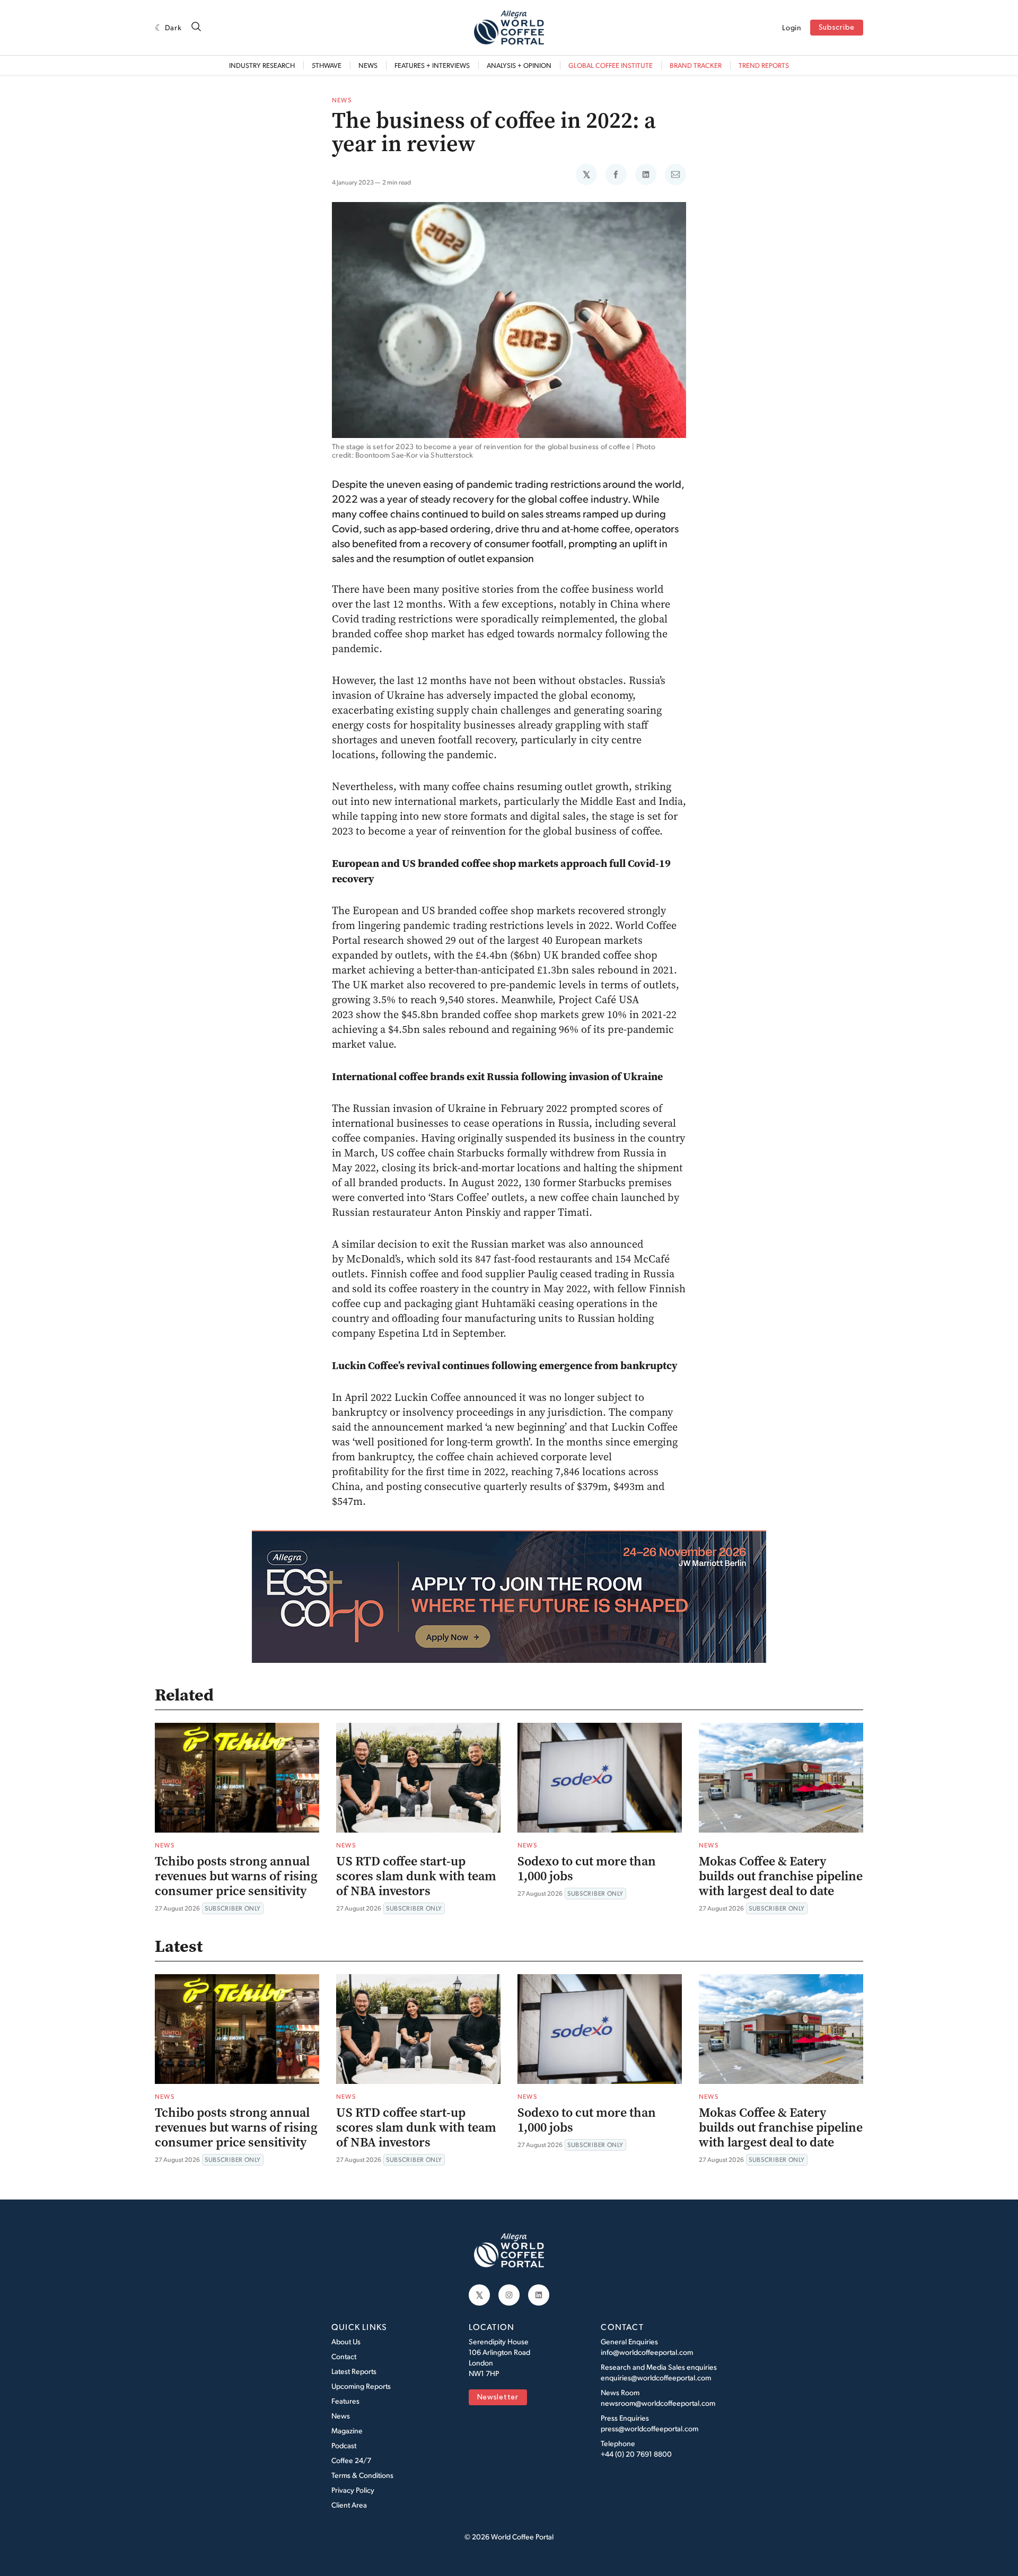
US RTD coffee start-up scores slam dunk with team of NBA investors (416, 1876)
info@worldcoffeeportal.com (647, 2352)
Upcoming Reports (361, 2386)
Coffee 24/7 (351, 2460)
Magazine (347, 2430)
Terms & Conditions (362, 2475)
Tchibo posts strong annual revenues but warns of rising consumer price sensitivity (236, 1876)
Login (792, 28)
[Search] (196, 27)
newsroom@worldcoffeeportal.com (658, 2403)
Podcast (344, 2445)
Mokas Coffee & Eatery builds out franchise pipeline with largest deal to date (781, 1876)
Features (345, 2401)
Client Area (349, 2505)
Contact (344, 2356)
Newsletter (498, 2398)
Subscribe (837, 28)
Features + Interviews (432, 65)
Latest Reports (354, 2371)
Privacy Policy (353, 2490)
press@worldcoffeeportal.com (650, 2428)
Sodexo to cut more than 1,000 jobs (587, 1869)
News (368, 65)
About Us (346, 2341)
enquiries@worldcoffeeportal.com (656, 2377)
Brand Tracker (696, 65)
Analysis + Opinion (519, 65)
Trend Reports (764, 65)
